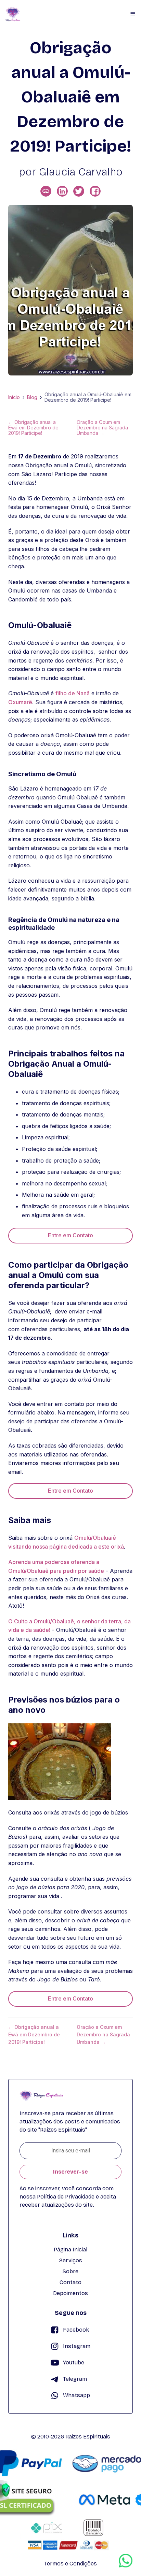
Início (14, 397)
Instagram (77, 2346)
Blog (32, 397)
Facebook (76, 2330)
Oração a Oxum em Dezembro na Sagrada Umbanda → (102, 428)
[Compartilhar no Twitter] (79, 191)
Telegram (75, 2379)
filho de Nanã (73, 693)
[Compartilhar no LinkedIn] (62, 191)
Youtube (74, 2362)
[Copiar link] (46, 191)
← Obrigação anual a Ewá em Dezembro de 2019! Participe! (33, 428)
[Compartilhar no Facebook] (95, 191)
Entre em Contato (70, 1235)
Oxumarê (20, 702)
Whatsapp (76, 2395)
